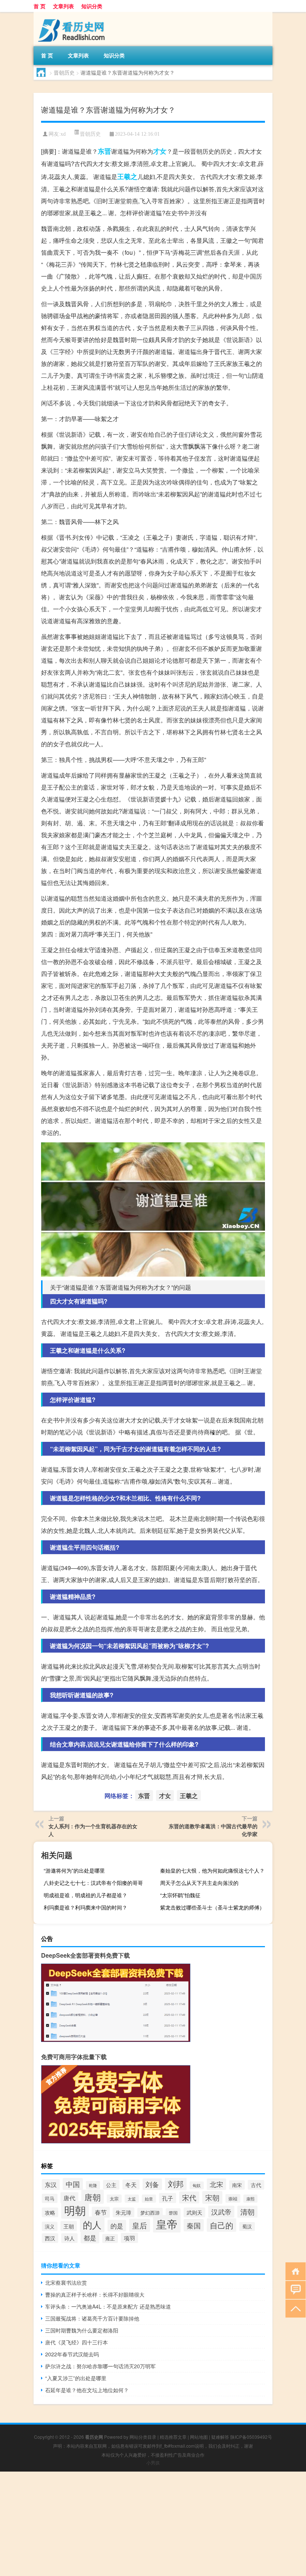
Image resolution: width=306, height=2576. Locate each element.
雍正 (110, 2238)
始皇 (149, 2199)
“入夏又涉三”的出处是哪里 (76, 2378)
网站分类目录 (143, 2437)
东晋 (104, 151)
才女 (160, 151)
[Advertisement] (153, 2524)
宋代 (189, 2197)
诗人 (69, 2238)
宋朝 (212, 2197)
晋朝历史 (64, 72)
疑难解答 (220, 2437)
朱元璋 (124, 2212)
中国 (73, 2184)
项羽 (129, 2238)
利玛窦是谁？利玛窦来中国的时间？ (85, 1907)
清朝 (247, 2212)
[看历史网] (73, 15)
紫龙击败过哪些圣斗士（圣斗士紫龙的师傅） (212, 1907)
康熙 (250, 2199)
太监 (132, 2199)
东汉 (51, 2185)
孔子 (168, 2198)
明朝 (75, 2210)
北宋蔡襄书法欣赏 (66, 2282)
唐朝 (93, 2197)
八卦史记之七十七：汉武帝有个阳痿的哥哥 (93, 1883)
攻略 (50, 2212)
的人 (92, 2224)
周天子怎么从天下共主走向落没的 (199, 1883)
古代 (256, 2185)
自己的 (221, 2225)
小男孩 (153, 2462)
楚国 (173, 2213)
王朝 (69, 2226)
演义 (50, 2226)
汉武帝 (221, 2212)
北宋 (216, 2184)
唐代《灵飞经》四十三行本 (76, 2342)
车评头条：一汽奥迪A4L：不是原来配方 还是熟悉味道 (108, 2306)
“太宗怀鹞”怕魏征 (180, 1895)
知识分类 (92, 6)
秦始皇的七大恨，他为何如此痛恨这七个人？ (212, 1870)
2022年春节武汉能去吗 (72, 2354)
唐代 (69, 2198)
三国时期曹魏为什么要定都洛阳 (82, 2330)
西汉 (50, 2238)
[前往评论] (294, 2289)
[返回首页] (294, 2271)
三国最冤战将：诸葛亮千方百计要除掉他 (92, 2318)
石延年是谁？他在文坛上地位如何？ (87, 2390)
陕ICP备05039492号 (251, 2437)
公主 (111, 2185)
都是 (90, 2238)
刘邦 (176, 2184)
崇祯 (233, 2198)
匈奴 (197, 2185)
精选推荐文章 (173, 2437)
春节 (101, 2212)
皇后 (140, 2225)
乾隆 (93, 2185)
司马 (50, 2198)
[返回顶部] (294, 2308)
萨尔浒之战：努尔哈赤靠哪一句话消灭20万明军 (100, 2366)
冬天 (131, 2185)
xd (63, 134)
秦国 (194, 2225)
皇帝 (167, 2224)
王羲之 (127, 176)
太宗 (114, 2199)
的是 (117, 2226)
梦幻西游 (150, 2213)
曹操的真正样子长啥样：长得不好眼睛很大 (95, 2294)
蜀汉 (247, 2227)
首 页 (40, 6)
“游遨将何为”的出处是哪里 (74, 1870)
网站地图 (199, 2437)
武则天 (194, 2212)
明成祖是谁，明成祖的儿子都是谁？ (85, 1895)
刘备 (152, 2184)
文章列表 (63, 6)
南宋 (237, 2185)
